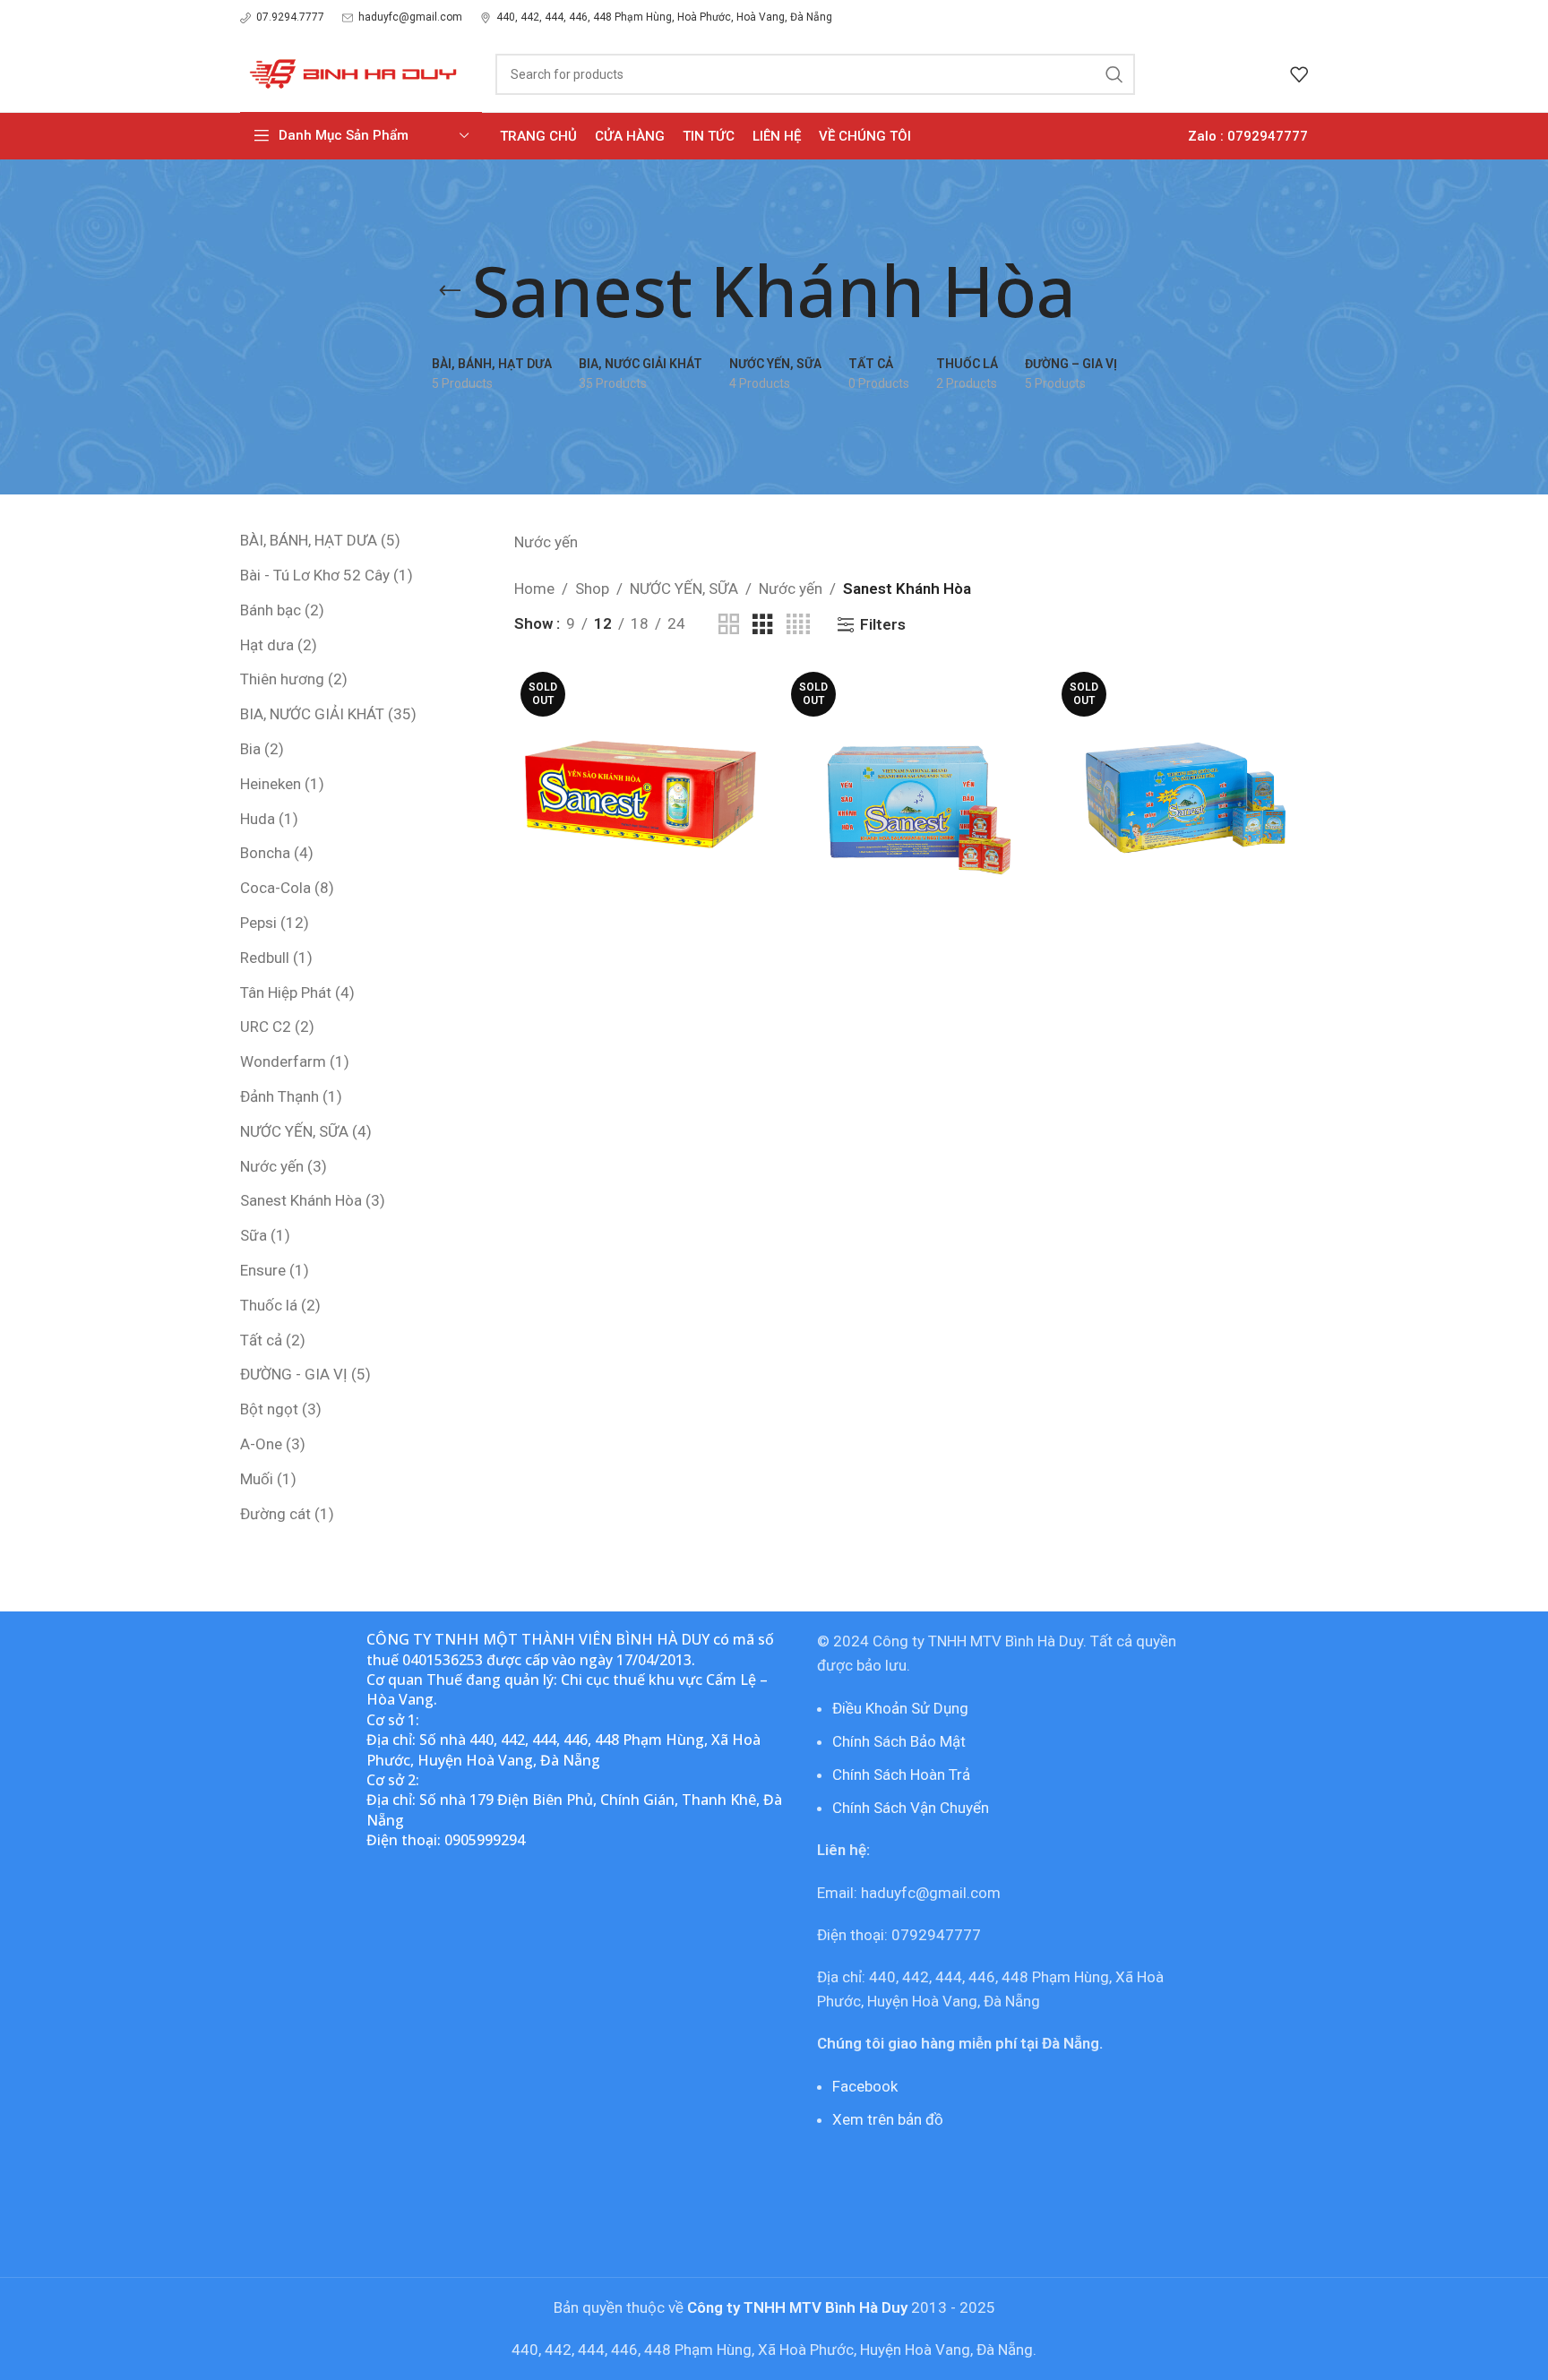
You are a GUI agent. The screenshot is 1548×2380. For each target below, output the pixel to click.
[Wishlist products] (1299, 74)
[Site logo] (350, 73)
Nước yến (791, 589)
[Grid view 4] (798, 625)
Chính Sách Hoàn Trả (901, 1774)
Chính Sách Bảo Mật (899, 1741)
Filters (883, 624)
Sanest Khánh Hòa (640, 982)
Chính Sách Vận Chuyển (911, 1808)
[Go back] (450, 291)
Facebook (865, 2086)
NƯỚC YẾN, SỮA (684, 589)
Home (534, 589)
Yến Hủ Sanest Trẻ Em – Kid (1182, 935)
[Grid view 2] (729, 625)
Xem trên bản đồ (888, 2119)
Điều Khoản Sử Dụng (900, 1708)
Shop (592, 589)
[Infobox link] (282, 17)
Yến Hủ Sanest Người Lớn (911, 935)
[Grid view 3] (763, 625)
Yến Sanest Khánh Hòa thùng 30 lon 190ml (640, 946)
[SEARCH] (1114, 74)
